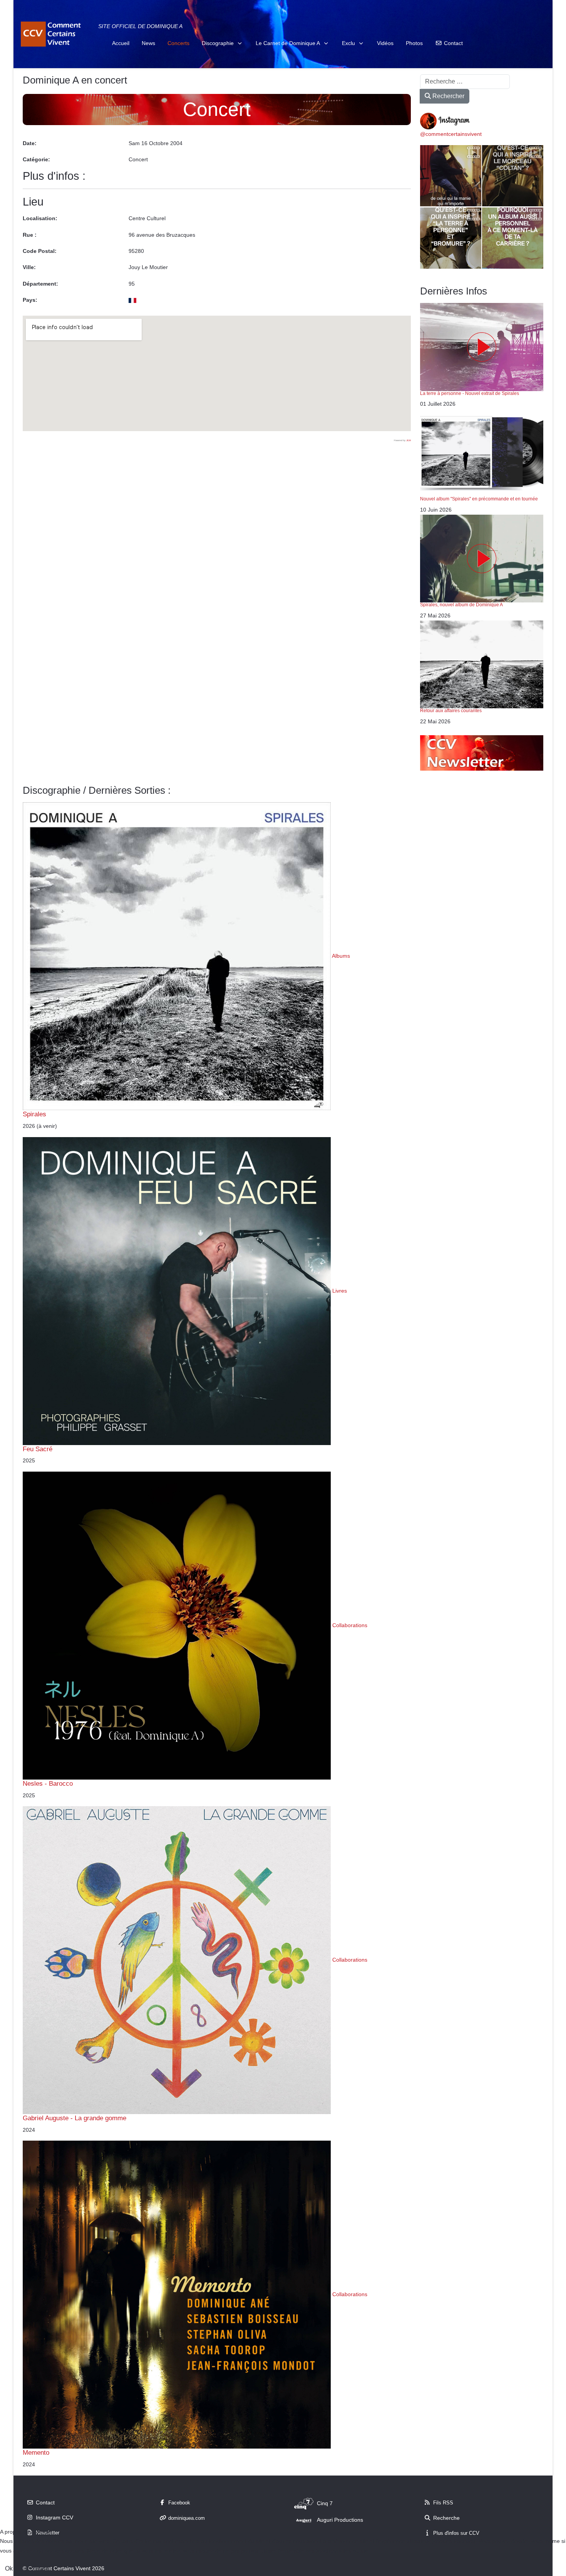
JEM (409, 440)
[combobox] (465, 82)
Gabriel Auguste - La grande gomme (75, 2118)
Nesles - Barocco (48, 1783)
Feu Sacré (38, 1449)
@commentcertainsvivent (451, 134)
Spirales (34, 1114)
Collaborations (350, 1625)
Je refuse (37, 2568)
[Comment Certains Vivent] (52, 34)
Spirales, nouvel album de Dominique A (461, 605)
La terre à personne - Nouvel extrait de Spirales (470, 393)
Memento (36, 2452)
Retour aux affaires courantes (451, 711)
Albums (341, 956)
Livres (340, 1290)
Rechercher (448, 96)
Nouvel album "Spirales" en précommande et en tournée (479, 499)
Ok (9, 2568)
